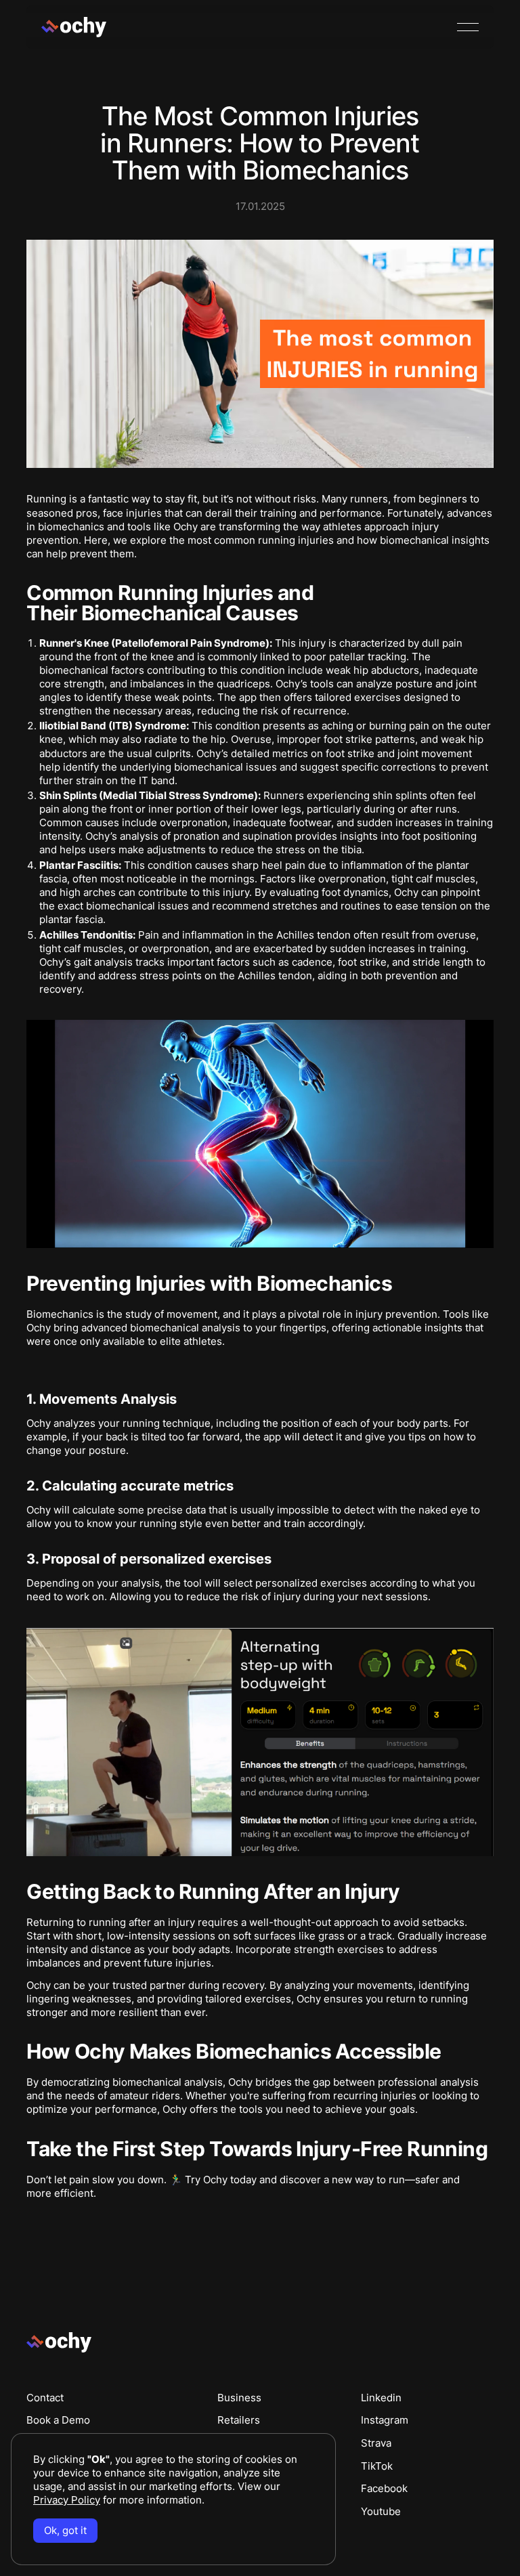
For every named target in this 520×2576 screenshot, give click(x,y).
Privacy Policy (67, 2500)
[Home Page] (74, 27)
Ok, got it (65, 2530)
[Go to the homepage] (59, 2343)
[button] (468, 27)
